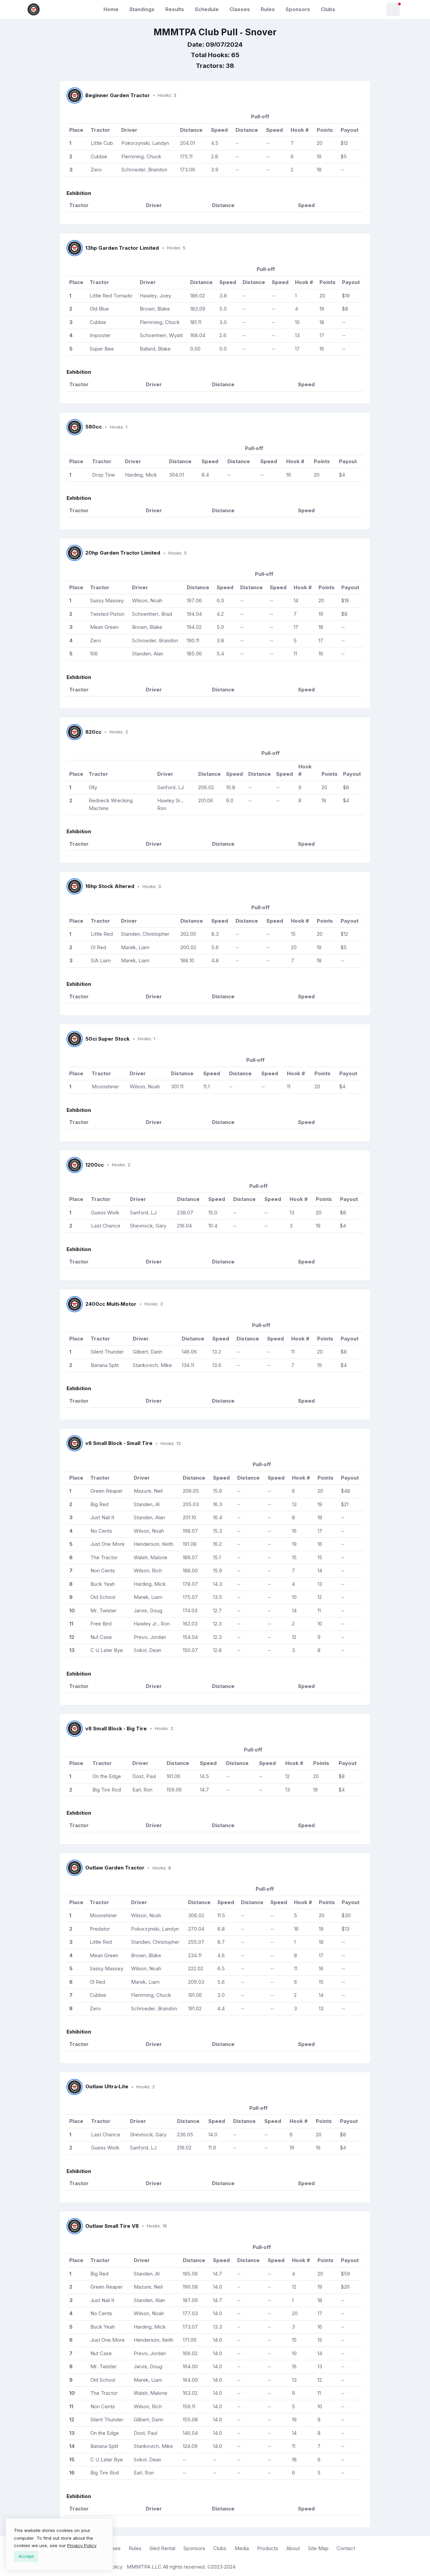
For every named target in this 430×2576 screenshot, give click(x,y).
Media (242, 2548)
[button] (393, 9)
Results (175, 9)
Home (111, 9)
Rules (268, 9)
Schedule (207, 9)
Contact (346, 2548)
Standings (142, 9)
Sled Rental (162, 2548)
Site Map (318, 2548)
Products (268, 2548)
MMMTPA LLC (144, 2567)
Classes (240, 9)
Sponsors (298, 9)
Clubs (328, 9)
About (293, 2548)
